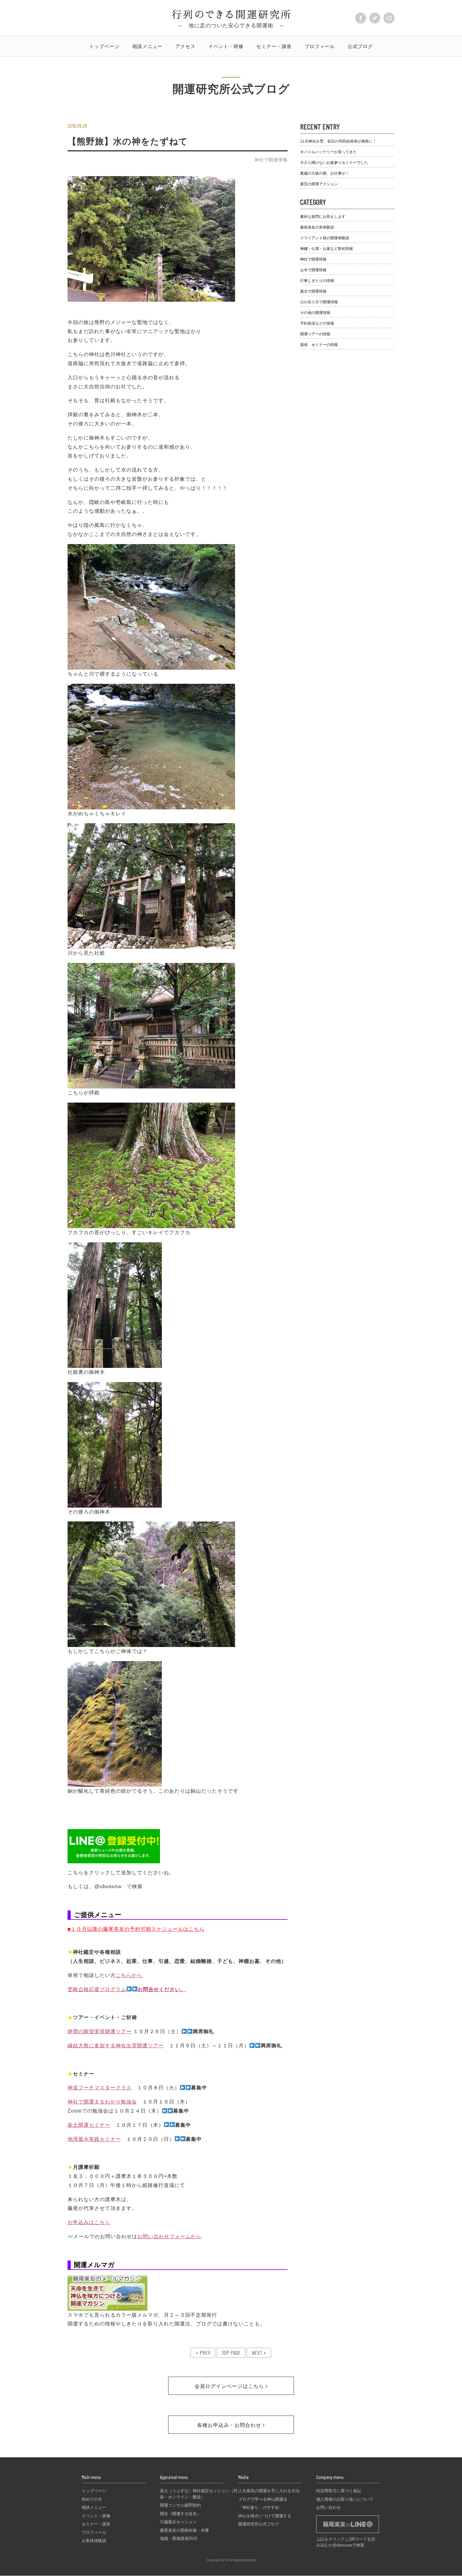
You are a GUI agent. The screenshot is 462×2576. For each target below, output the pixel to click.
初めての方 (92, 2499)
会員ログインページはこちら (230, 2386)
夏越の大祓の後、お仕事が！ (325, 173)
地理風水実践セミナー (94, 2139)
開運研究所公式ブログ (259, 2524)
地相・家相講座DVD (179, 2538)
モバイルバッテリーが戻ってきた (328, 152)
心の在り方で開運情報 (319, 302)
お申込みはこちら (89, 2222)
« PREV (203, 2352)
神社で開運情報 (271, 160)
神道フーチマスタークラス (100, 2088)
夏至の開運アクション (319, 184)
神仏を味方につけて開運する (265, 2516)
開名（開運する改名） (180, 2514)
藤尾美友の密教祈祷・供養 (184, 2530)
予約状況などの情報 (317, 323)
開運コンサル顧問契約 (180, 2505)
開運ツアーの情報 (315, 334)
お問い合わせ (328, 2507)
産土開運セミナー (89, 2125)
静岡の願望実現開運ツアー (100, 2031)
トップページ (104, 46)
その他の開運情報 (315, 313)
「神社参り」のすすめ (259, 2507)
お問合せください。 (162, 1989)
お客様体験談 (94, 2541)
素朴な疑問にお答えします (323, 217)
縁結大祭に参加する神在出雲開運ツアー (116, 2046)
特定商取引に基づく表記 (339, 2491)
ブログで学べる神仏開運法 (263, 2499)
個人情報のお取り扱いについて (345, 2499)
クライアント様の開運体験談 (325, 238)
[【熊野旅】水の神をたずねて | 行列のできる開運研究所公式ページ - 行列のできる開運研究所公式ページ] (231, 17)
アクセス (185, 46)
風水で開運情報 (313, 291)
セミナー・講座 (274, 46)
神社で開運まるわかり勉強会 (102, 2102)
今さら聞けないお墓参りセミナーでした (334, 163)
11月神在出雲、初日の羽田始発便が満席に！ (338, 141)
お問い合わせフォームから (169, 2236)
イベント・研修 (226, 46)
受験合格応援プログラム (97, 1989)
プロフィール (320, 46)
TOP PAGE (231, 2352)
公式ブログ (360, 46)
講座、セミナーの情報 (319, 345)
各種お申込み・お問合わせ (230, 2425)
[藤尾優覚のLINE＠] (348, 2533)
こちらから (129, 1975)
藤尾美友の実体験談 (317, 227)
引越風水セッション (178, 2522)
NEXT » (259, 2352)
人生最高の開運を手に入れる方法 (269, 2491)
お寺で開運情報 (313, 270)
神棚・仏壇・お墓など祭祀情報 (327, 249)
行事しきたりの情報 (317, 281)
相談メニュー (147, 46)
